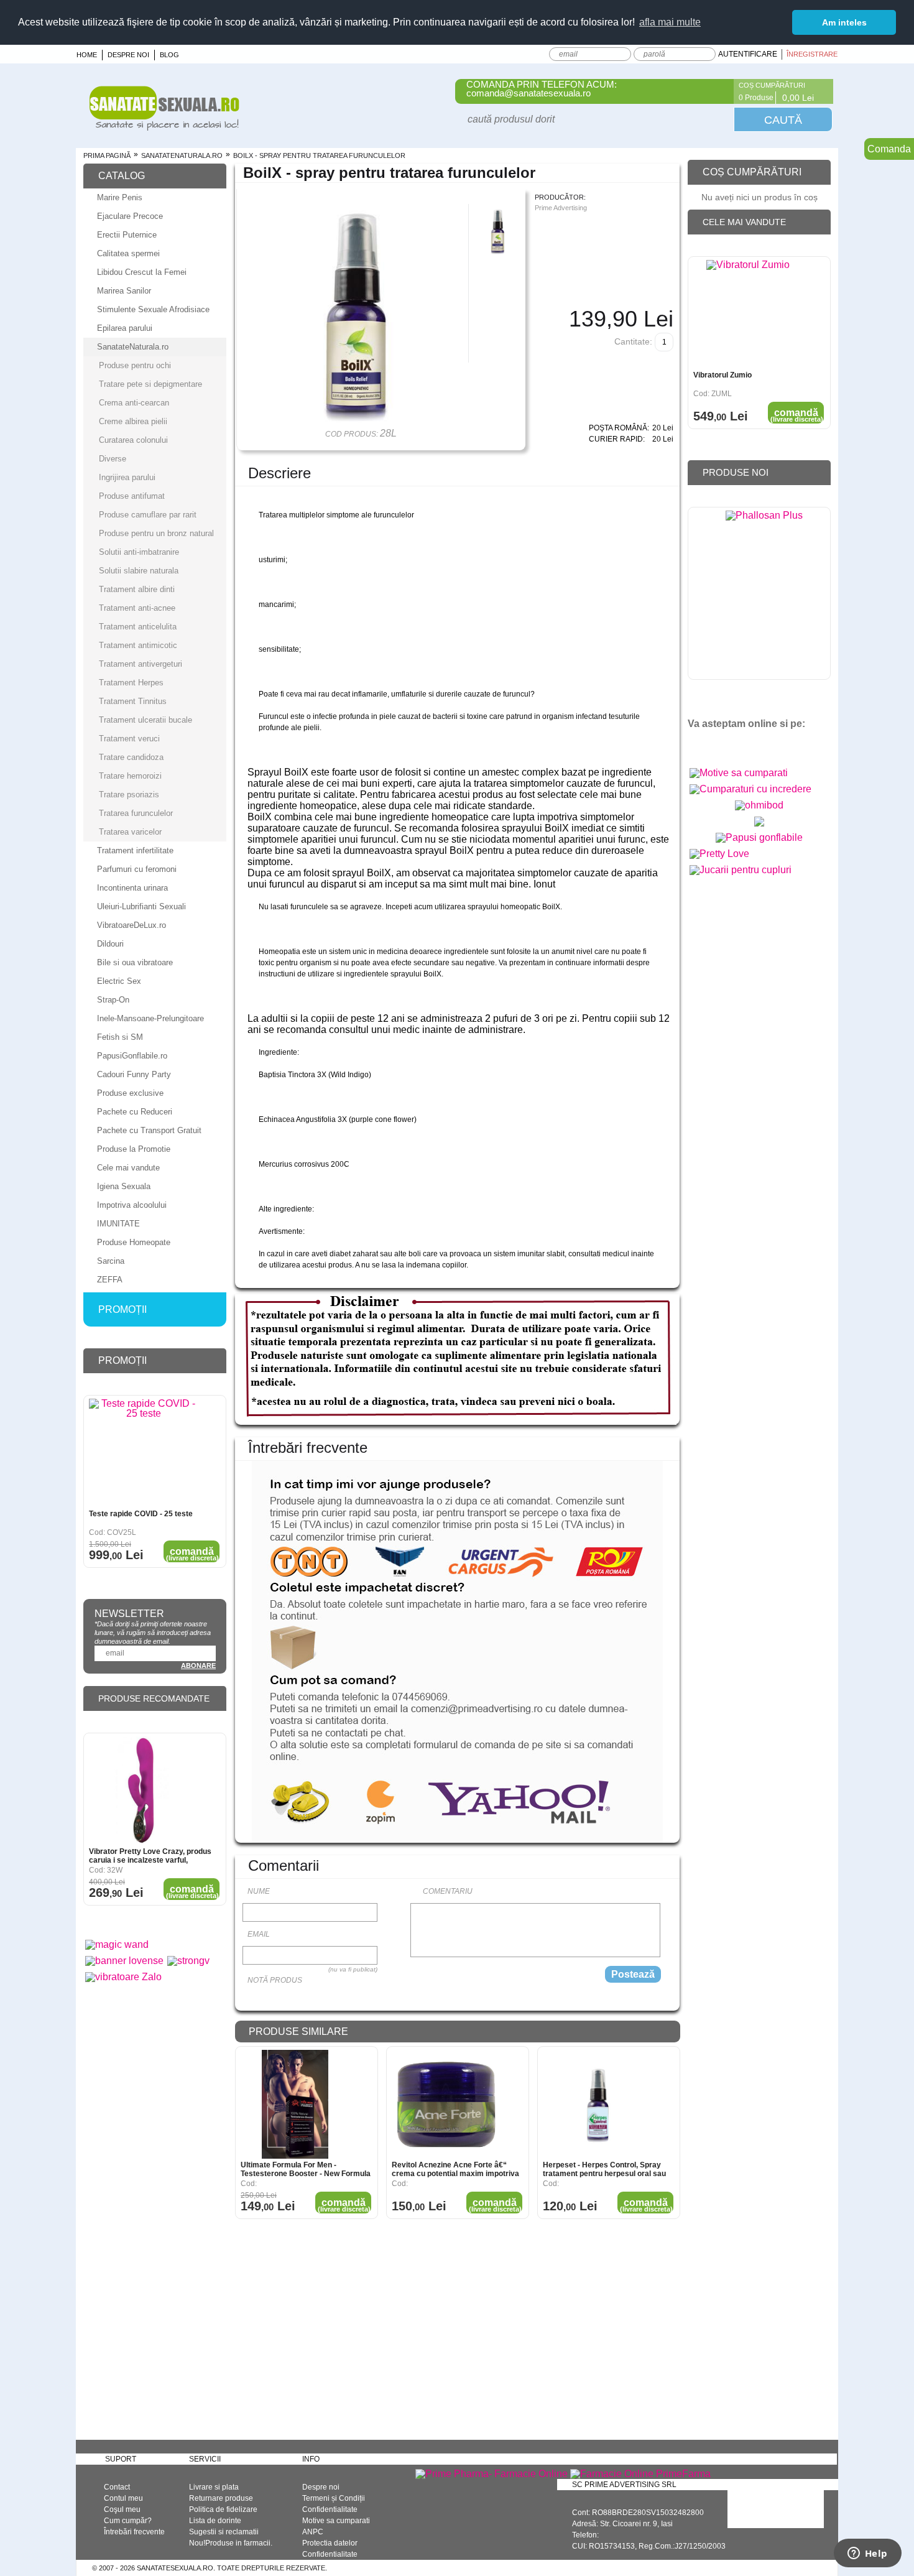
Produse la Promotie (134, 1149)
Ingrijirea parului (127, 477)
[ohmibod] (759, 805)
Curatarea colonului (133, 440)
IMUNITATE (118, 1224)
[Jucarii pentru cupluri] (741, 870)
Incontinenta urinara (132, 888)
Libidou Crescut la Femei (142, 272)
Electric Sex (119, 981)
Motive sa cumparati (336, 2521)
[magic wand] (117, 1944)
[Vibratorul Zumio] (748, 314)
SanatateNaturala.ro (182, 155)
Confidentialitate (330, 2509)
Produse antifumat (132, 496)
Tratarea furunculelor (136, 813)
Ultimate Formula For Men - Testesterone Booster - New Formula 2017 (306, 2169)
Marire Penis (120, 197)
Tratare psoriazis (129, 795)
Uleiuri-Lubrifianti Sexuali (141, 906)
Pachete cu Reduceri (135, 1112)
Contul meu (123, 2498)
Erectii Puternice (127, 235)
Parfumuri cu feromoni (137, 869)
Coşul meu (122, 2509)
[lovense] (124, 1961)
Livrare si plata (214, 2487)
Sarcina (111, 1261)
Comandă (344, 2205)
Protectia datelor (330, 2543)
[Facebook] (717, 91)
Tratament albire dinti (137, 589)
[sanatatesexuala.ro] (164, 127)
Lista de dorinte (215, 2521)
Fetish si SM (120, 1037)
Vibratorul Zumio (722, 375)
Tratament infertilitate (135, 850)
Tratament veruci (129, 739)
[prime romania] (764, 596)
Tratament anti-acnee (137, 608)
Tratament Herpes (131, 683)
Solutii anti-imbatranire (139, 552)
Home (87, 55)
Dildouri (110, 944)
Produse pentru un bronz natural (156, 533)
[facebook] (702, 745)
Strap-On (113, 1000)
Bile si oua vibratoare (135, 962)
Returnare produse (221, 2498)
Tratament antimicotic (138, 645)
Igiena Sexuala (124, 1186)
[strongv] (188, 1961)
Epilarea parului (125, 328)
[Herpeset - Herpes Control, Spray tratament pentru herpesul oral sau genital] (597, 2104)
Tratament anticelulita (138, 627)
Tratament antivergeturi (141, 664)
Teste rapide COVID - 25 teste (141, 1514)
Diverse (113, 459)
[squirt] (759, 826)
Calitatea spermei (128, 253)
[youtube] (723, 745)
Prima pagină (107, 155)
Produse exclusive (130, 1093)
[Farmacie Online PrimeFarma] (640, 2474)
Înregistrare (812, 54)
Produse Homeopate (134, 1242)
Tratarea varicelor (130, 832)
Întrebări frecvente (134, 2532)
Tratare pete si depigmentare (150, 384)
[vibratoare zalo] (123, 1977)
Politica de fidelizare (223, 2509)
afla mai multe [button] (670, 22)
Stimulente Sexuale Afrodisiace (153, 309)
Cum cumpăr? (128, 2521)
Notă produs (275, 1980)
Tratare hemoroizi (130, 776)
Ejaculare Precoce (130, 216)
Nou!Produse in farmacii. (231, 2543)
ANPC (313, 2532)
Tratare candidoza (131, 757)
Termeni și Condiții (334, 2498)
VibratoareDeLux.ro (132, 925)
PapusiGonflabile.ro (132, 1056)
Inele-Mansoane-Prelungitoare (150, 1018)
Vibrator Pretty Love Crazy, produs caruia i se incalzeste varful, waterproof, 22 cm (150, 1856)
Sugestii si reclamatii (224, 2532)
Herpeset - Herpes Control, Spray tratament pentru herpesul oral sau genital (604, 2169)
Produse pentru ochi (135, 365)
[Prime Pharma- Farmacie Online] (492, 2474)
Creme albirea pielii (133, 421)
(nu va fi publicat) (353, 1969)
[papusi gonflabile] (759, 837)
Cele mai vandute (128, 1168)
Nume (259, 1891)
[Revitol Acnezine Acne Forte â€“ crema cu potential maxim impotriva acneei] (446, 2104)
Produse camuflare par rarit (148, 515)
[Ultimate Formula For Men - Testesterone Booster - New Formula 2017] (295, 2104)
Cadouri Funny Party (134, 1074)
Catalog (122, 176)
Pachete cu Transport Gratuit (149, 1130)
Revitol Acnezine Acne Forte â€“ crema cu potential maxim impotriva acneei (455, 2169)
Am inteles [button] (844, 22)
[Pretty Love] (719, 854)
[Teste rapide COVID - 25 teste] (143, 1453)
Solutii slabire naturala (139, 571)
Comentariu (448, 1891)
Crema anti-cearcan (134, 403)
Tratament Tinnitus (133, 701)
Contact (117, 2487)
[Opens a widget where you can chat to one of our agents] (867, 2554)
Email (259, 1934)
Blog (169, 55)
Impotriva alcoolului (132, 1205)
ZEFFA (110, 1280)
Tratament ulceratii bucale (145, 720)
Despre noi (128, 55)
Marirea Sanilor (124, 291)
